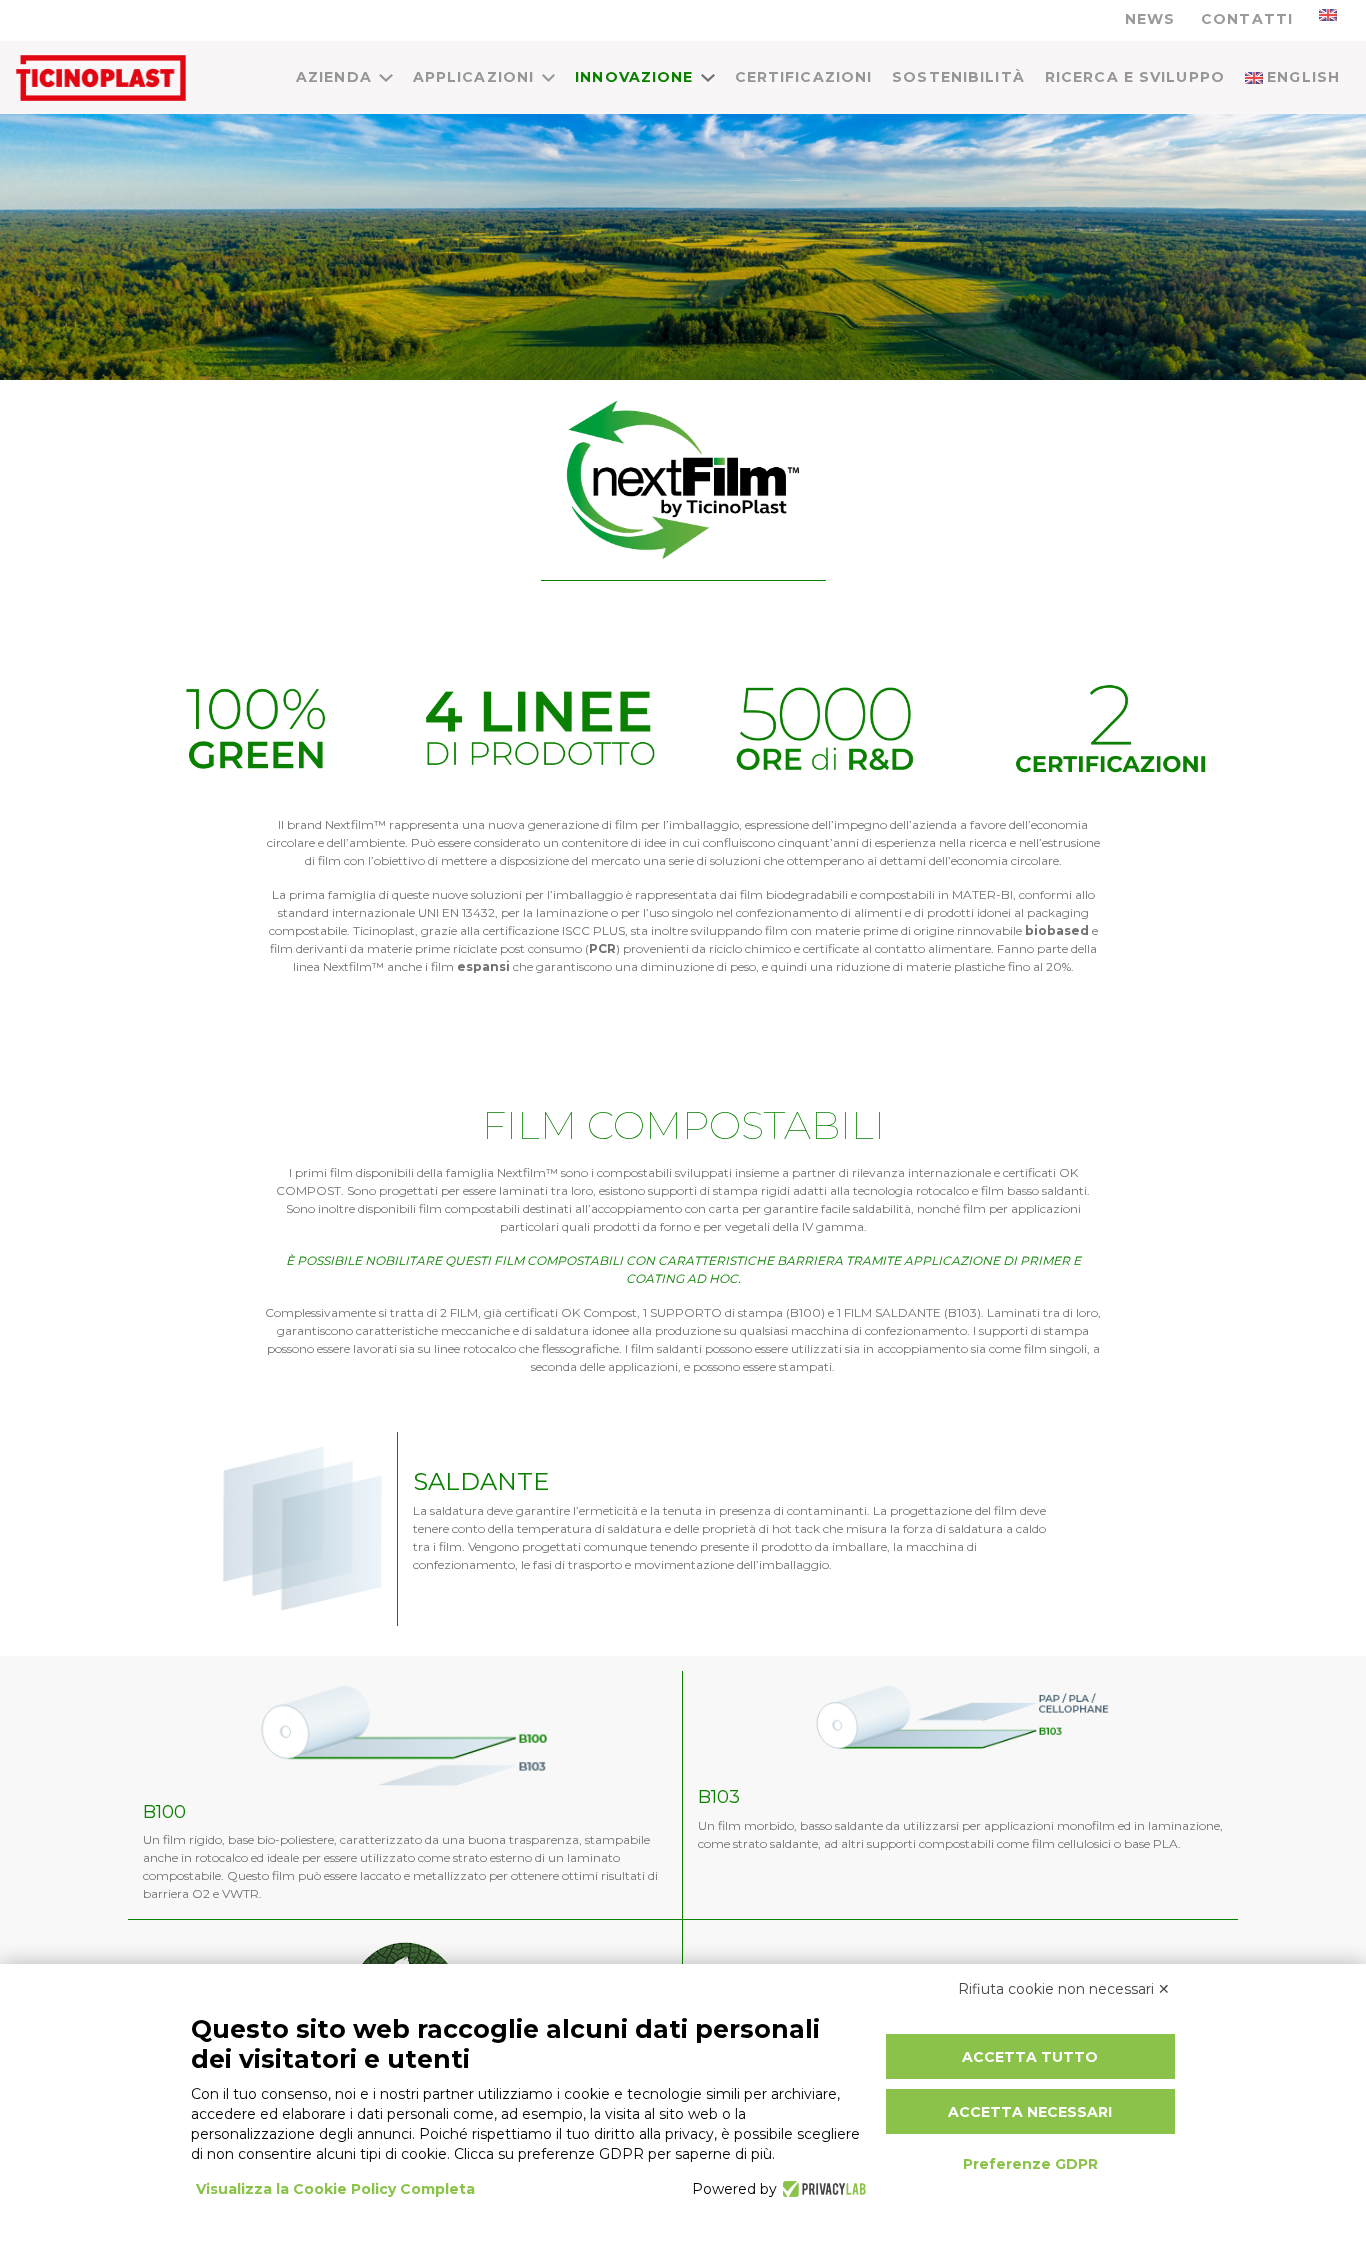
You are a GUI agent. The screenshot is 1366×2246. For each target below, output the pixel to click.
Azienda (334, 77)
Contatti (1247, 19)
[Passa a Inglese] (1328, 15)
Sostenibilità (958, 77)
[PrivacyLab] (821, 2189)
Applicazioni (473, 77)
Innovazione (634, 77)
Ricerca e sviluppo (1135, 77)
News (1150, 19)
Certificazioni (804, 77)
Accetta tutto (1030, 2057)
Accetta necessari (1030, 2112)
